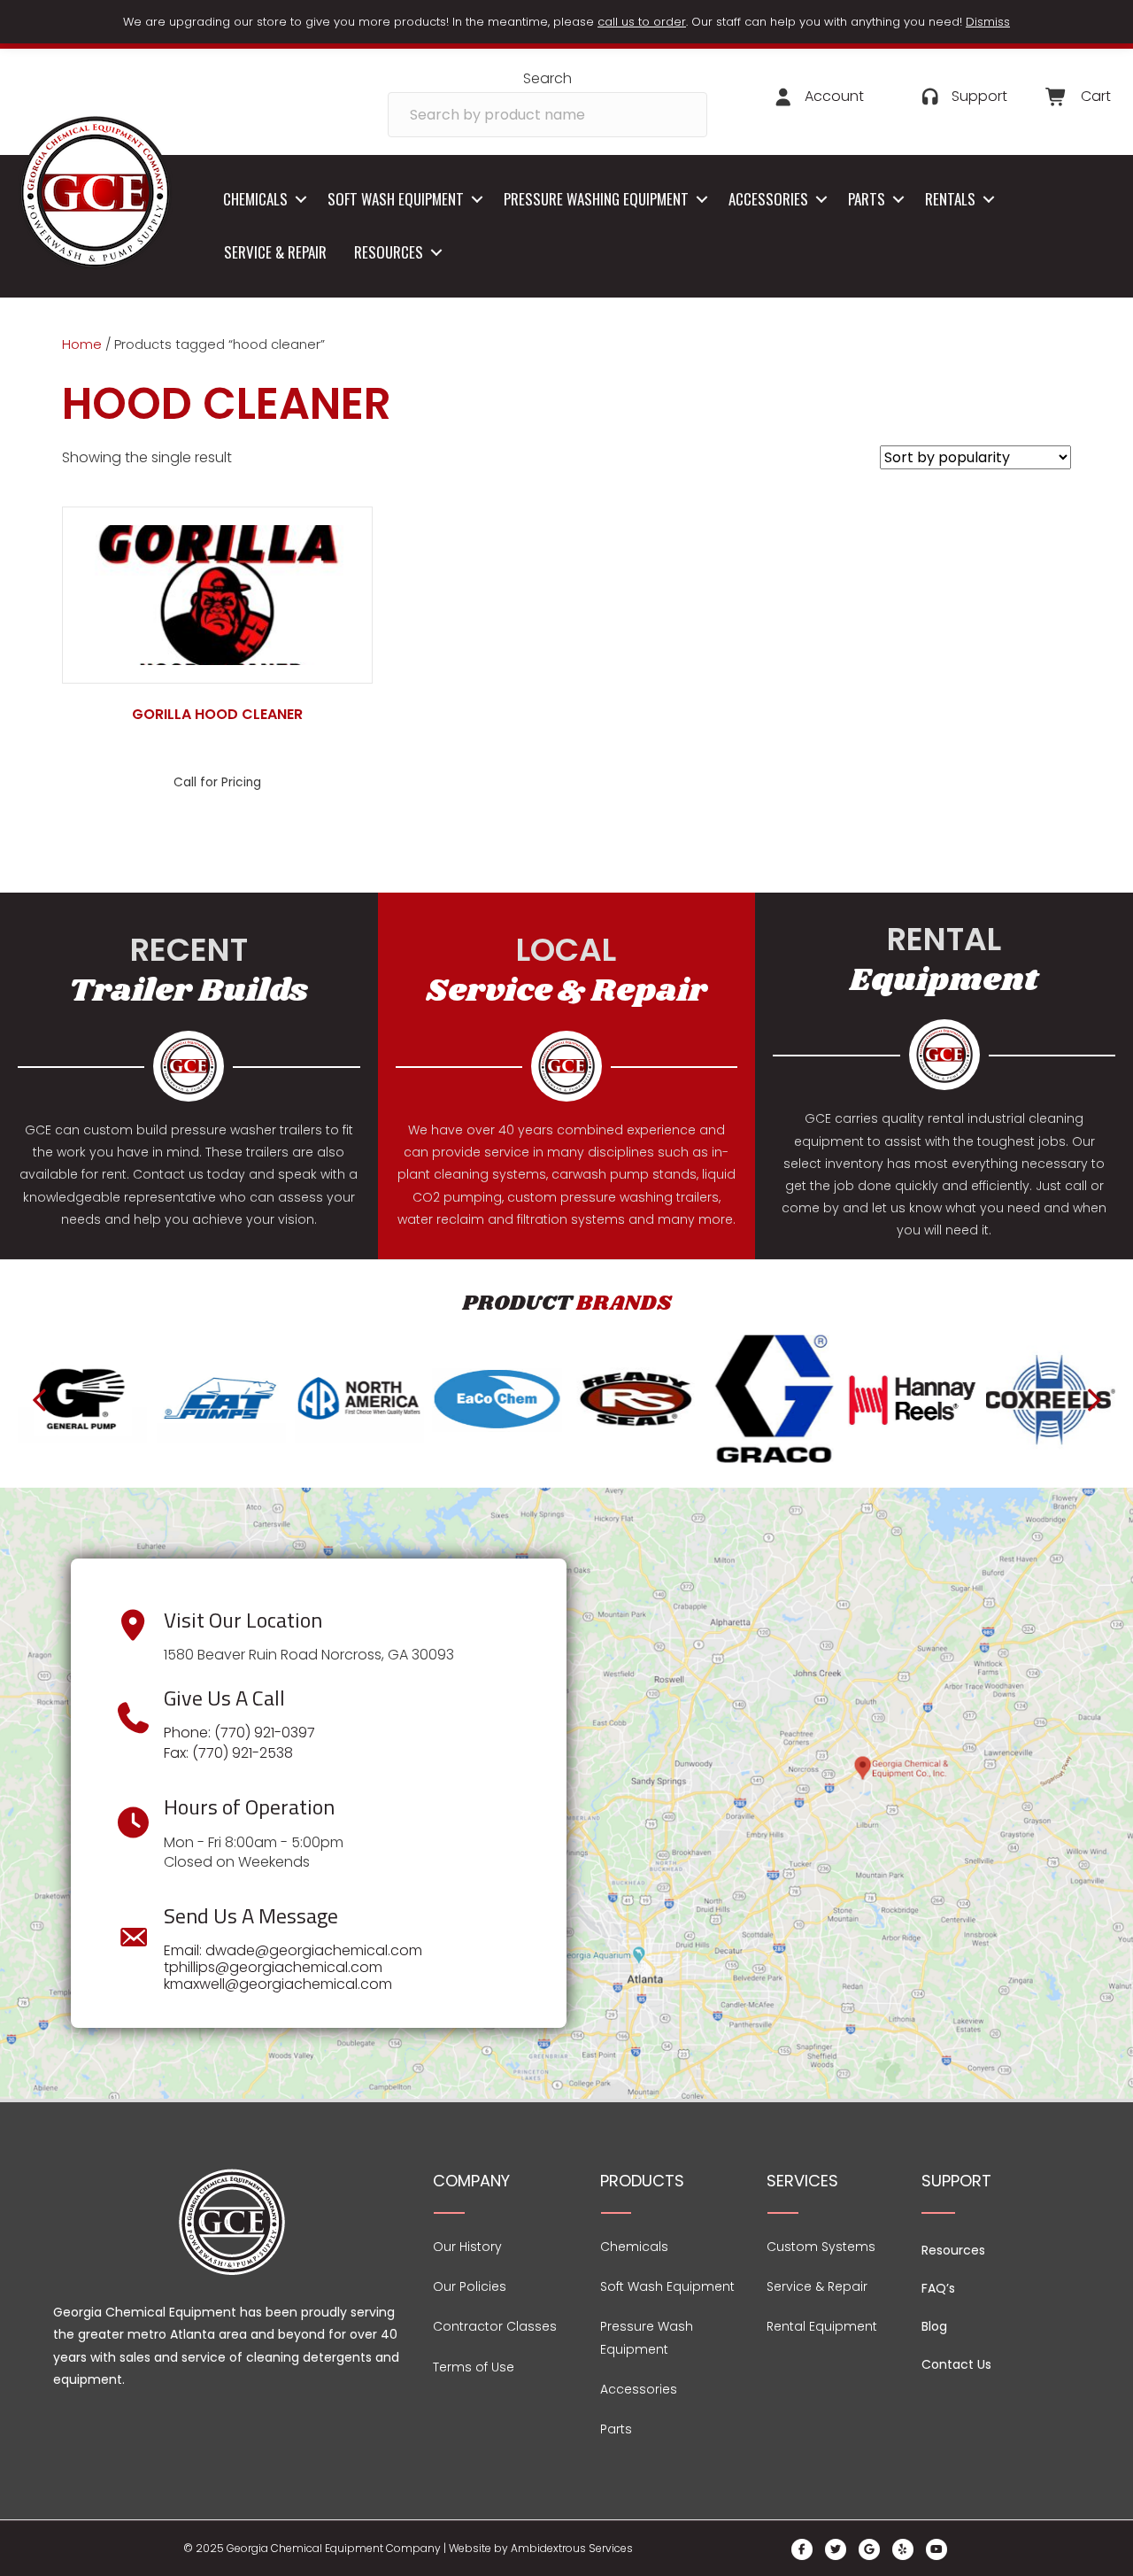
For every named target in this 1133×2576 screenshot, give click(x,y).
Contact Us (956, 2364)
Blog (934, 2326)
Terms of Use (474, 2367)
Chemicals (255, 199)
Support (979, 96)
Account (834, 96)
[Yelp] (903, 2549)
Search (547, 78)
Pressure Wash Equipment (647, 2337)
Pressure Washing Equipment (596, 199)
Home (82, 344)
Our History (467, 2247)
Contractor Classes (495, 2326)
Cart (1096, 96)
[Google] (869, 2549)
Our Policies (470, 2286)
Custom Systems (821, 2247)
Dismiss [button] (988, 22)
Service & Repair (275, 252)
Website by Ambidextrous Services (541, 2548)
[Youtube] (936, 2549)
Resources (389, 252)
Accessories (768, 199)
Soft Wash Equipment (396, 199)
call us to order (642, 22)
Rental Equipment (822, 2326)
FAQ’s (938, 2288)
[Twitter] (836, 2549)
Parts (867, 199)
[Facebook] (802, 2549)
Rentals (950, 199)
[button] (301, 200)
